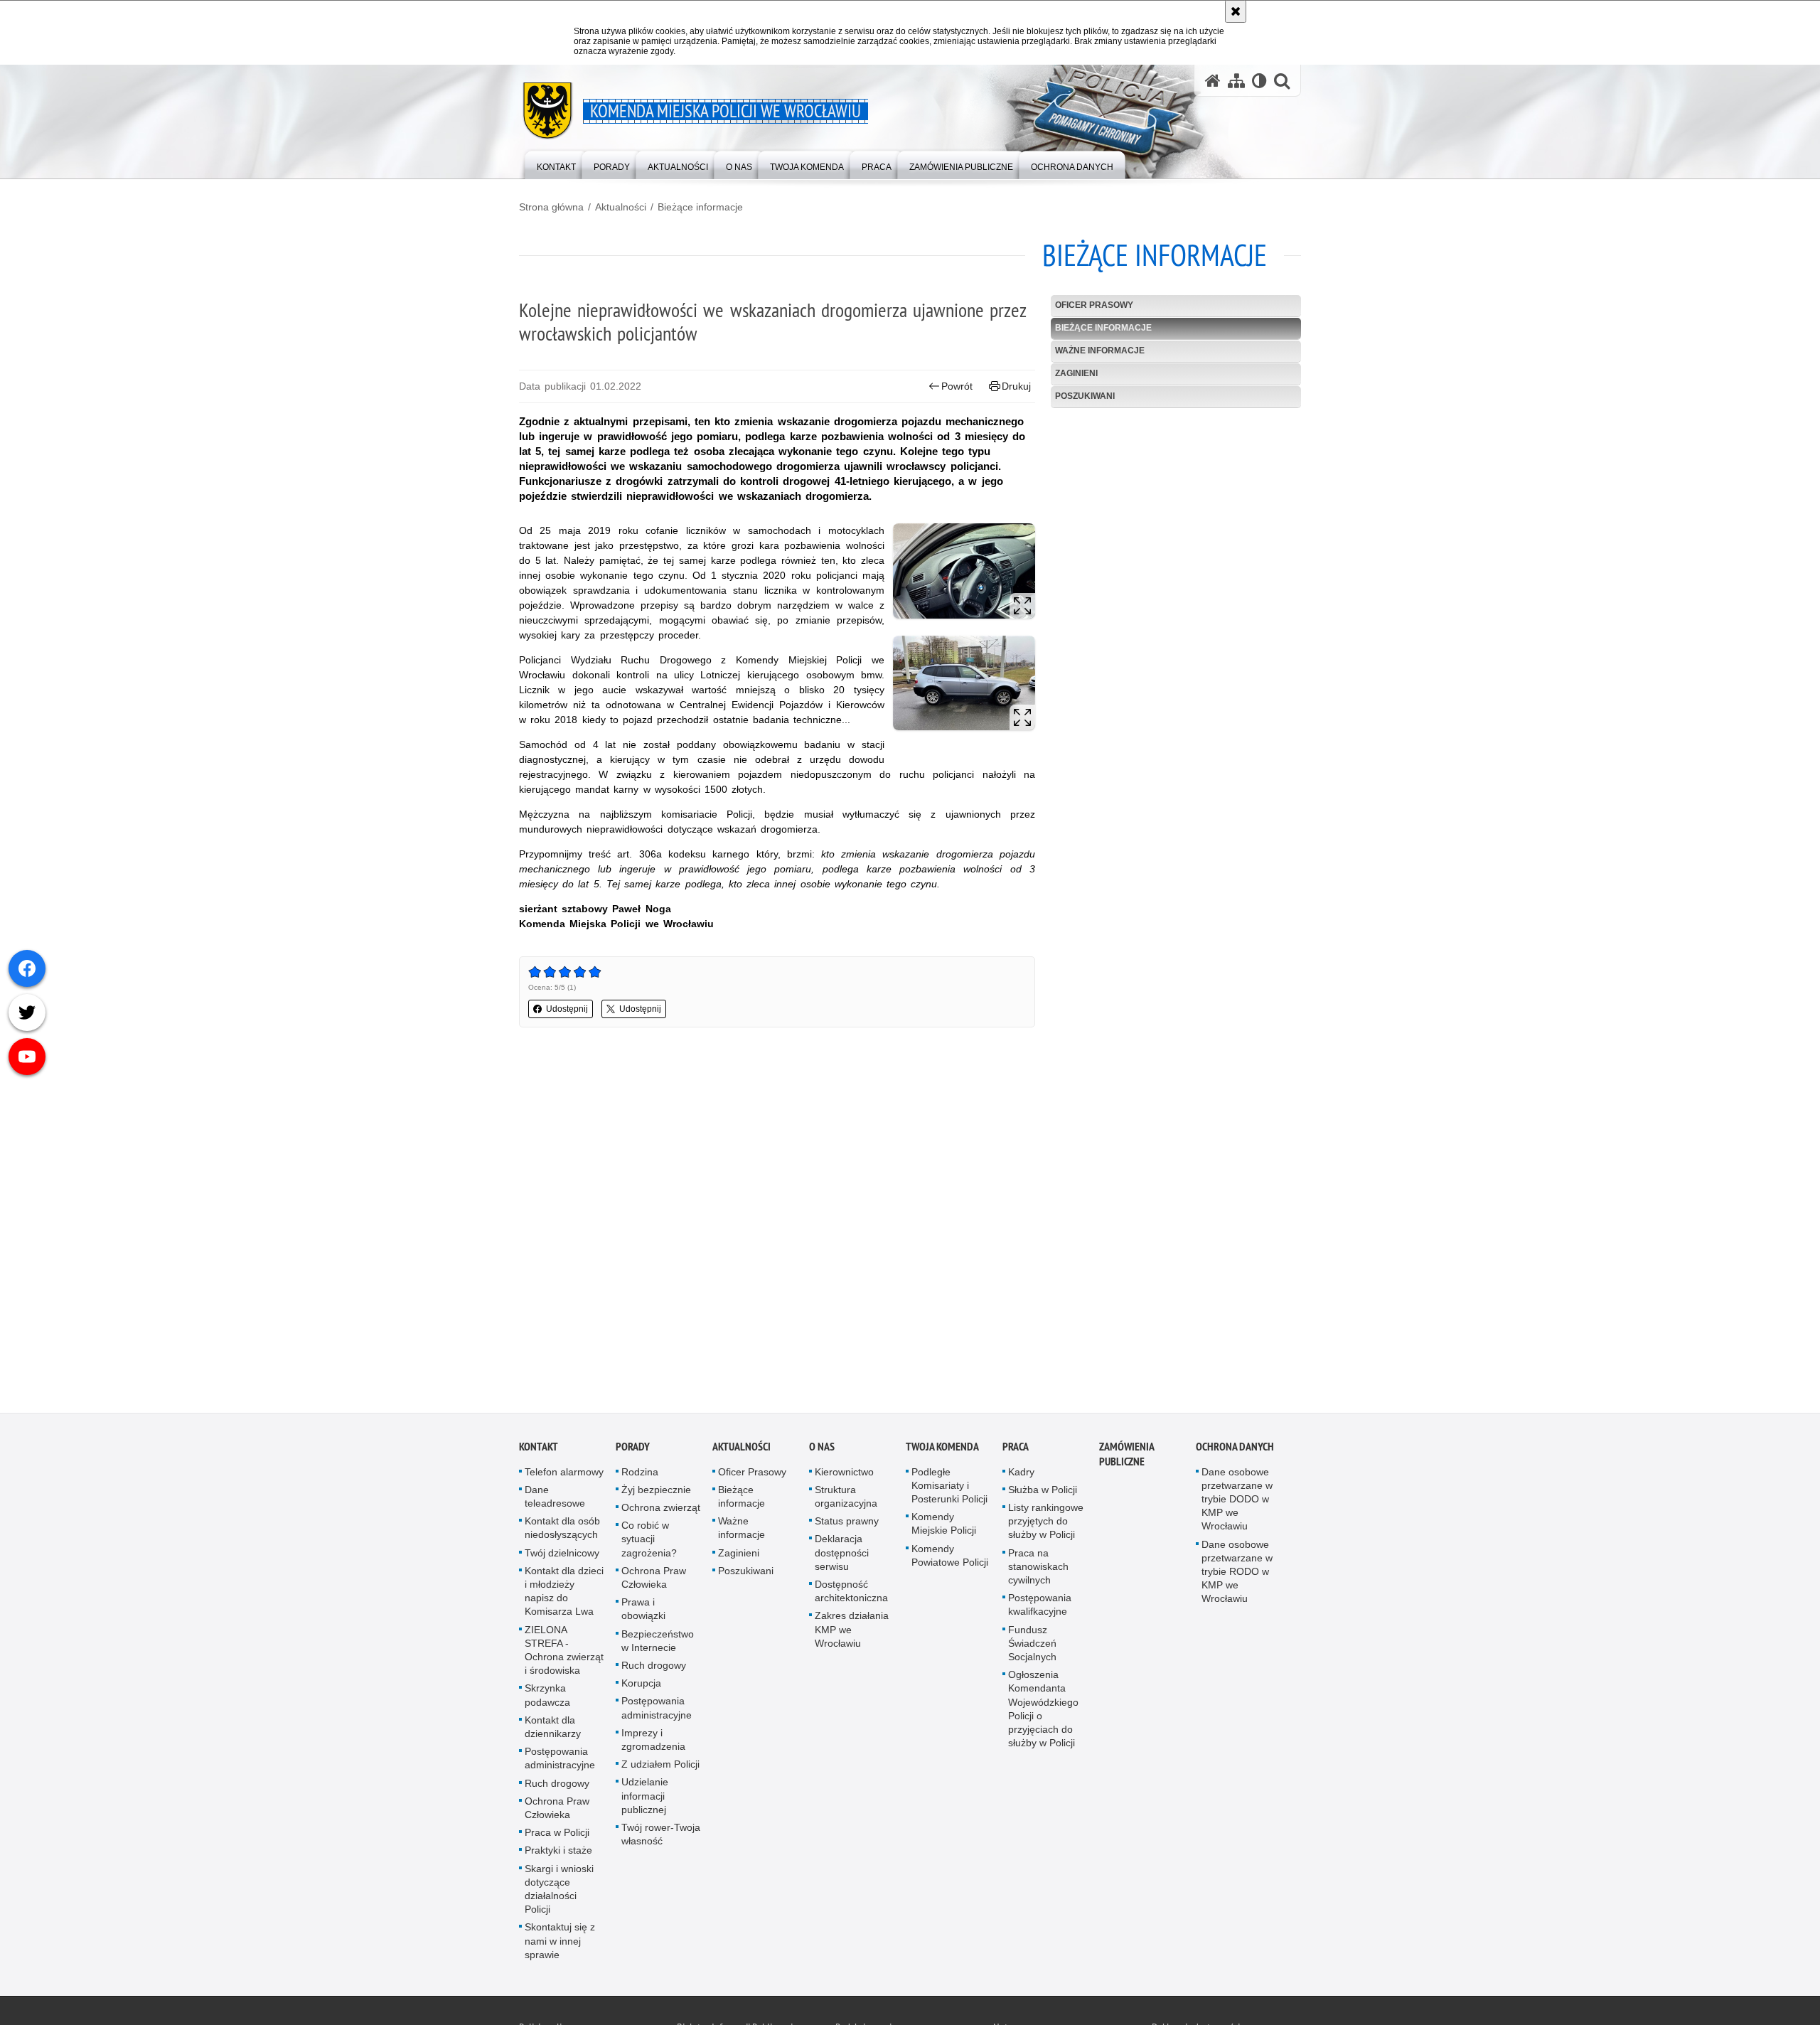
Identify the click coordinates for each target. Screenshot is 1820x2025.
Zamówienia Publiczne (1126, 1458)
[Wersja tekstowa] (1259, 81)
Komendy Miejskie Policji (944, 1527)
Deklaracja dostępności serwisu (842, 1556)
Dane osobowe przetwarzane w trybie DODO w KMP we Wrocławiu (1237, 1503)
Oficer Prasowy (1094, 305)
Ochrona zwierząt (661, 1511)
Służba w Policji (1043, 1493)
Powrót (957, 386)
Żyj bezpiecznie (656, 1493)
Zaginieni (1076, 373)
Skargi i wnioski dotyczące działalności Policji (559, 1893)
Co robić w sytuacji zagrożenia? (649, 1542)
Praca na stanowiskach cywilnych (1038, 1570)
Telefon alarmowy (564, 1475)
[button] (1282, 81)
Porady (633, 1450)
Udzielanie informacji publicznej (645, 1800)
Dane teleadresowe (555, 1500)
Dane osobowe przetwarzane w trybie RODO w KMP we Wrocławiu (1237, 1575)
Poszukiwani (1085, 396)
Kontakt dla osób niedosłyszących (562, 1531)
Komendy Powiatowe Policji (950, 1559)
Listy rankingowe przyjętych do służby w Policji (1046, 1524)
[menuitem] (556, 164)
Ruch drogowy (557, 1787)
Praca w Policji (557, 1836)
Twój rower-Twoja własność (661, 1838)
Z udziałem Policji (660, 1768)
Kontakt (539, 1450)
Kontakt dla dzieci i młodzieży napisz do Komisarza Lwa (564, 1595)
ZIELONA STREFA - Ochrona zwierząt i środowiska (564, 1654)
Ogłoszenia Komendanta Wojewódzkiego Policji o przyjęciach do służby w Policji (1043, 1712)
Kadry (1021, 1475)
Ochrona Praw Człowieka (557, 1811)
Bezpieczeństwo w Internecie (658, 1644)
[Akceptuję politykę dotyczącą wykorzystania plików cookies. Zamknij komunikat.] (1236, 11)
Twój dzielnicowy (562, 1556)
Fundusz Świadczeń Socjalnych (1032, 1647)
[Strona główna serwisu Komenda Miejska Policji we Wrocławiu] (1213, 81)
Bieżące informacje (700, 207)
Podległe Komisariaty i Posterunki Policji (949, 1489)
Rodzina (640, 1475)
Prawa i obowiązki (643, 1612)
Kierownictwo (844, 1475)
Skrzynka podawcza (547, 1699)
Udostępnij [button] (567, 1009)
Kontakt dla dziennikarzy (553, 1730)
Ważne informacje (1100, 351)
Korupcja (641, 1687)
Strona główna (551, 207)
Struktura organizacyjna (846, 1500)
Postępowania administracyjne (560, 1762)
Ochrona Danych (1235, 1450)
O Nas (822, 1450)
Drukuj (1016, 386)
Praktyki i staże (558, 1854)
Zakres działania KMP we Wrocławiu (852, 1633)
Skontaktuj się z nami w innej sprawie (560, 1945)
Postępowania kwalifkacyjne (1040, 1608)
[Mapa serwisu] (1236, 81)
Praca (1016, 1450)
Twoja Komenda (942, 1450)
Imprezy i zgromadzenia (653, 1743)
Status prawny (847, 1524)
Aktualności (621, 207)
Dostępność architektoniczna (851, 1594)
